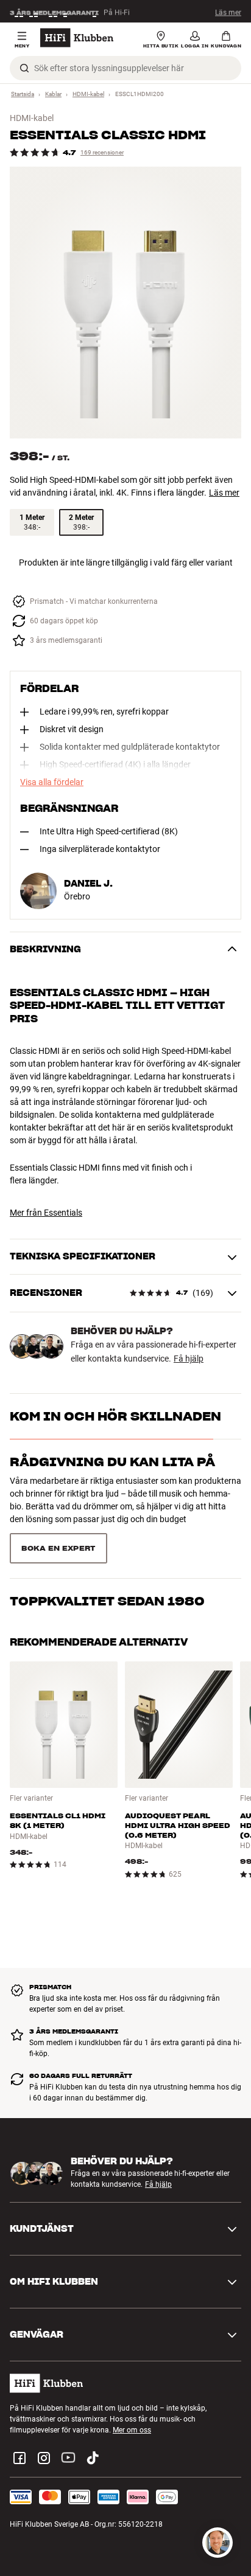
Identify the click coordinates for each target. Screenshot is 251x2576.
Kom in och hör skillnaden (115, 1416)
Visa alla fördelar (52, 782)
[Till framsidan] (77, 38)
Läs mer (228, 12)
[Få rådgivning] (217, 2543)
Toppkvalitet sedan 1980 (107, 1546)
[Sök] (24, 68)
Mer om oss (132, 2405)
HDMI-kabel (88, 94)
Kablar (53, 94)
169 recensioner (102, 152)
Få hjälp (189, 1359)
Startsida (23, 94)
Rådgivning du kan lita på (112, 1462)
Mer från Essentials (46, 1213)
